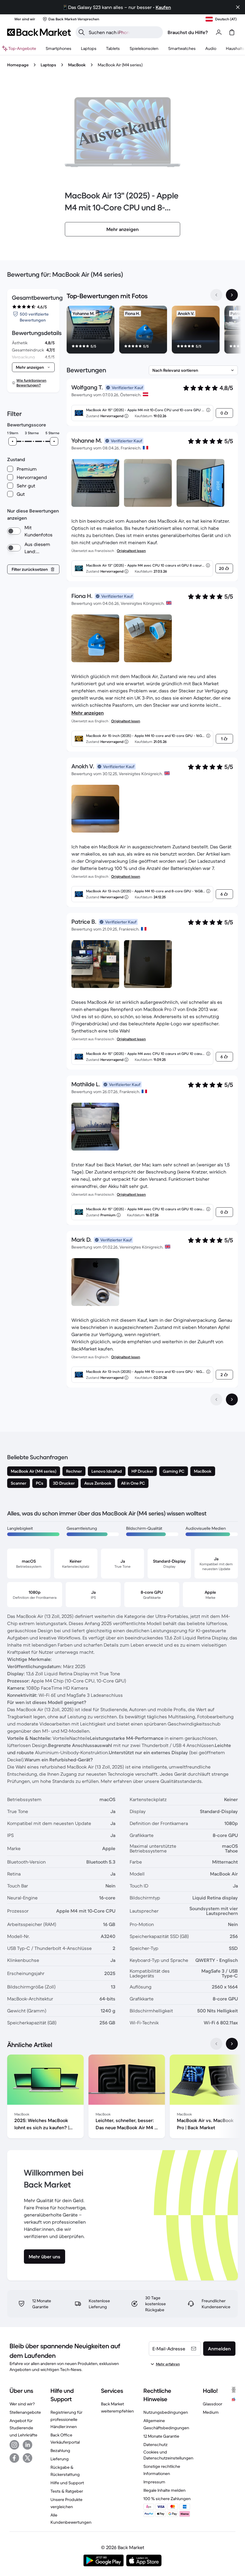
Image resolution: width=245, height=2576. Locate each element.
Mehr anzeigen (88, 713)
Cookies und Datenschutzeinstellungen (168, 2455)
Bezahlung (60, 2450)
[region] (152, 331)
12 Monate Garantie (161, 2436)
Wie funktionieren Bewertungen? (31, 383)
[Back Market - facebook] (14, 2458)
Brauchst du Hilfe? (188, 32)
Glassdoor (213, 2404)
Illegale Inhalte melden (164, 2490)
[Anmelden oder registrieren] (219, 32)
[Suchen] (82, 32)
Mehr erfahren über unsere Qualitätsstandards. (152, 1781)
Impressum (154, 2482)
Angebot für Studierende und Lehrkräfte (23, 2428)
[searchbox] (124, 32)
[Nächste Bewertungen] (232, 1399)
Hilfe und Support (67, 2483)
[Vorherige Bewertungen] (216, 1399)
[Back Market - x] (27, 2458)
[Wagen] (232, 32)
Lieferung (60, 2459)
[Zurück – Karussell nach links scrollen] (216, 295)
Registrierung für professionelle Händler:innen (66, 2419)
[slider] (13, 441)
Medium (211, 2412)
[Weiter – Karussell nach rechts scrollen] (232, 295)
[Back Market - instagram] (14, 2445)
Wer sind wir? (22, 2404)
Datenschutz (156, 2445)
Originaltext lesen (131, 551)
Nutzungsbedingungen (166, 2412)
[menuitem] (59, 48)
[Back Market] (39, 32)
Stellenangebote (25, 2412)
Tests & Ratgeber (67, 2491)
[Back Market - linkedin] (27, 2445)
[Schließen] (238, 7)
